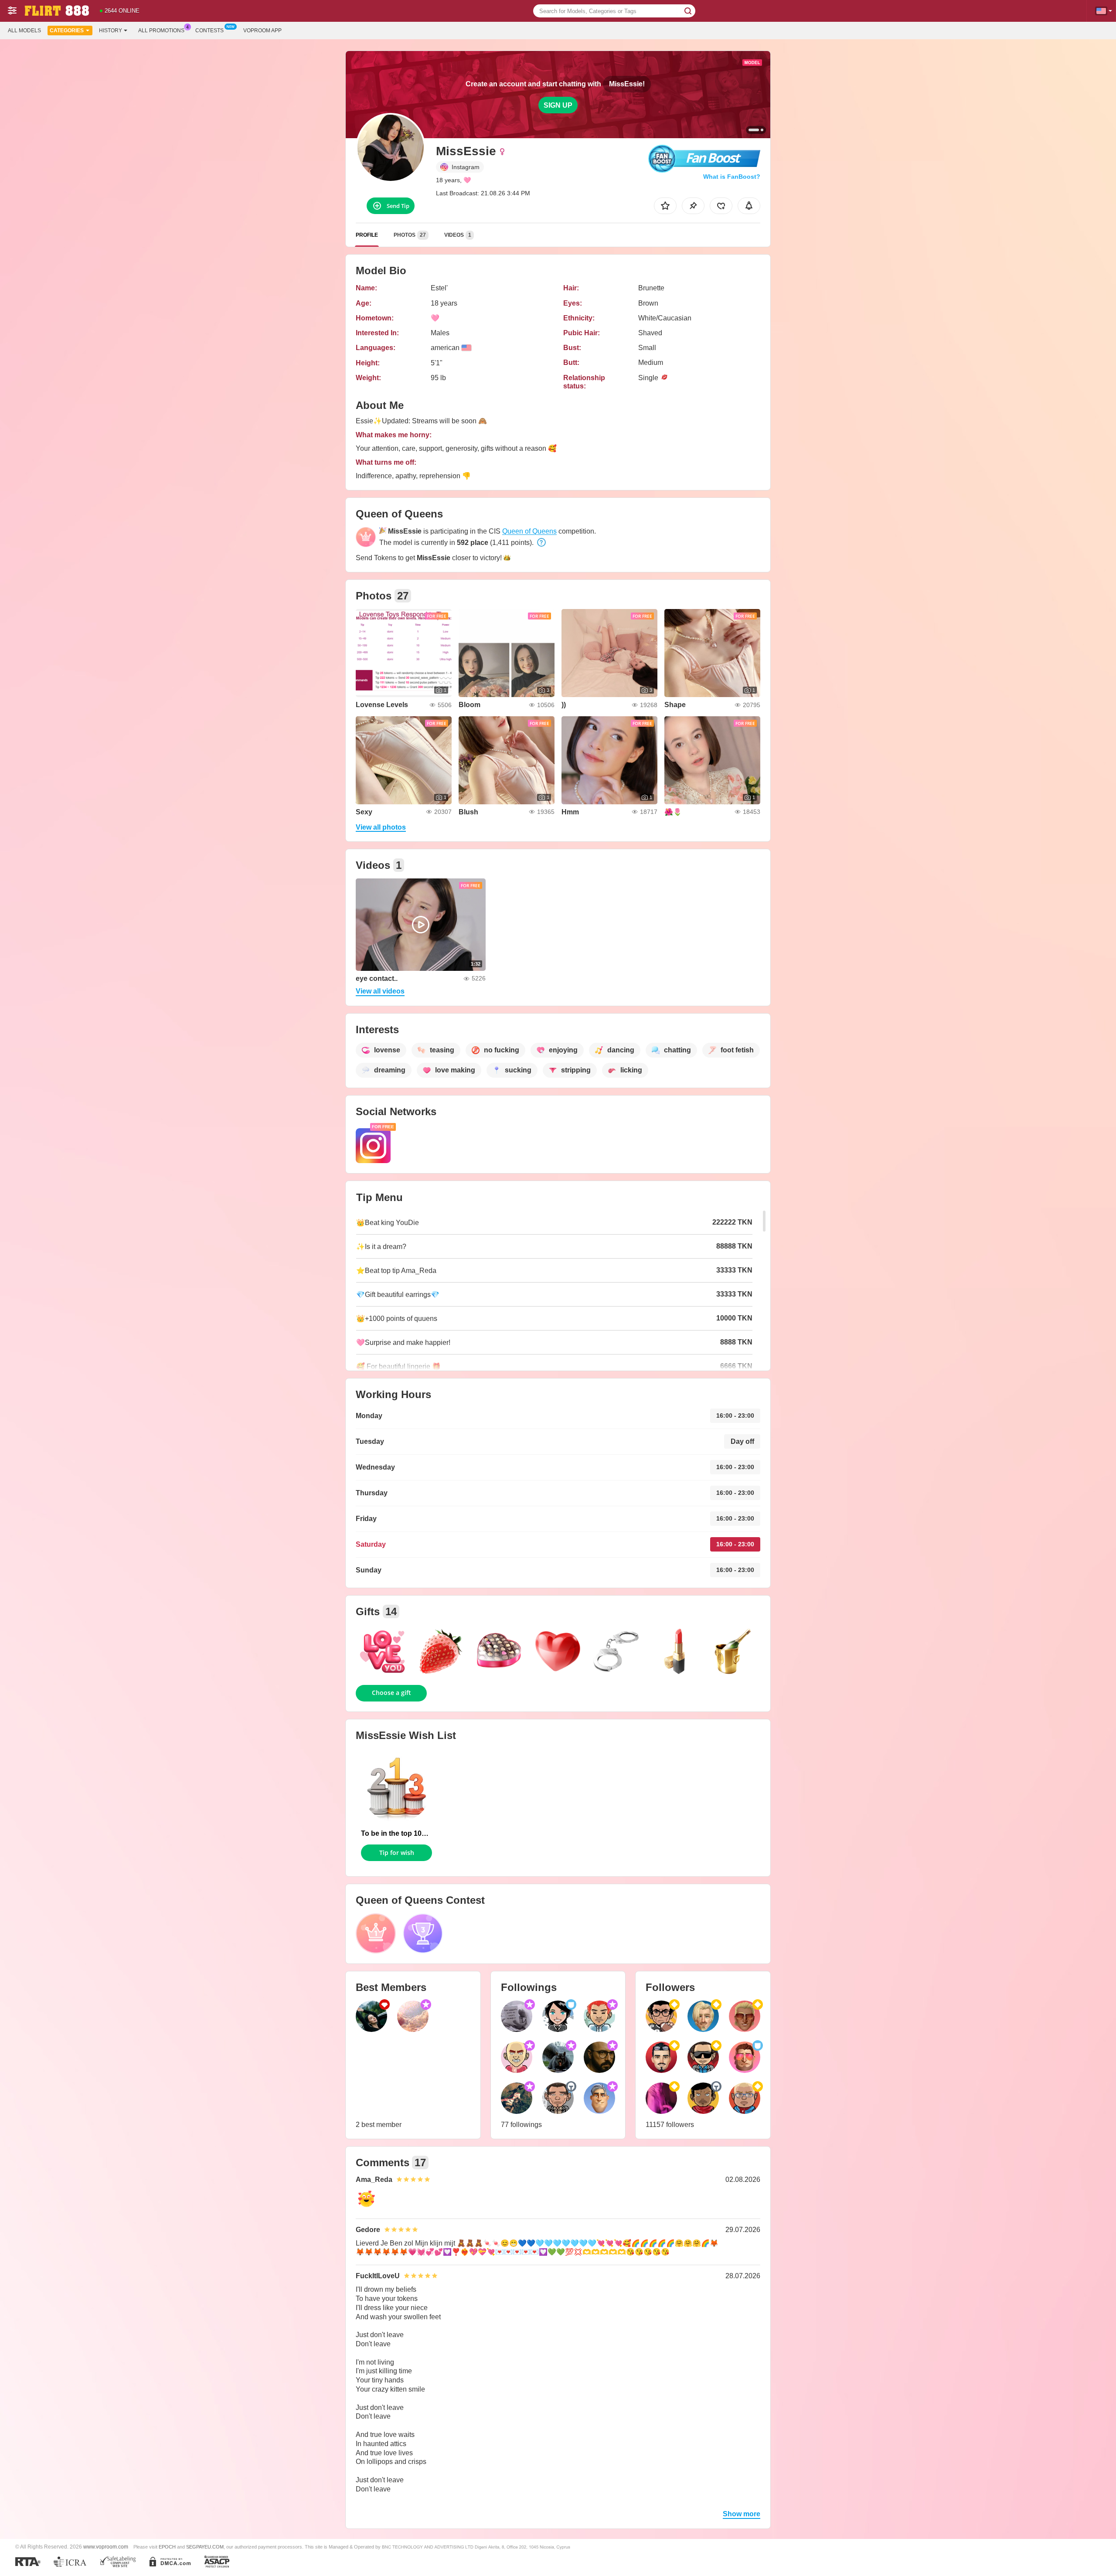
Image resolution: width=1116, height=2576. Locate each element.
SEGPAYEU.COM (205, 2547)
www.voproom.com (106, 2547)
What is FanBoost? (732, 177)
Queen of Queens (529, 531)
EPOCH (167, 2547)
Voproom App (262, 31)
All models (24, 31)
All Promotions (161, 31)
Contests (209, 31)
